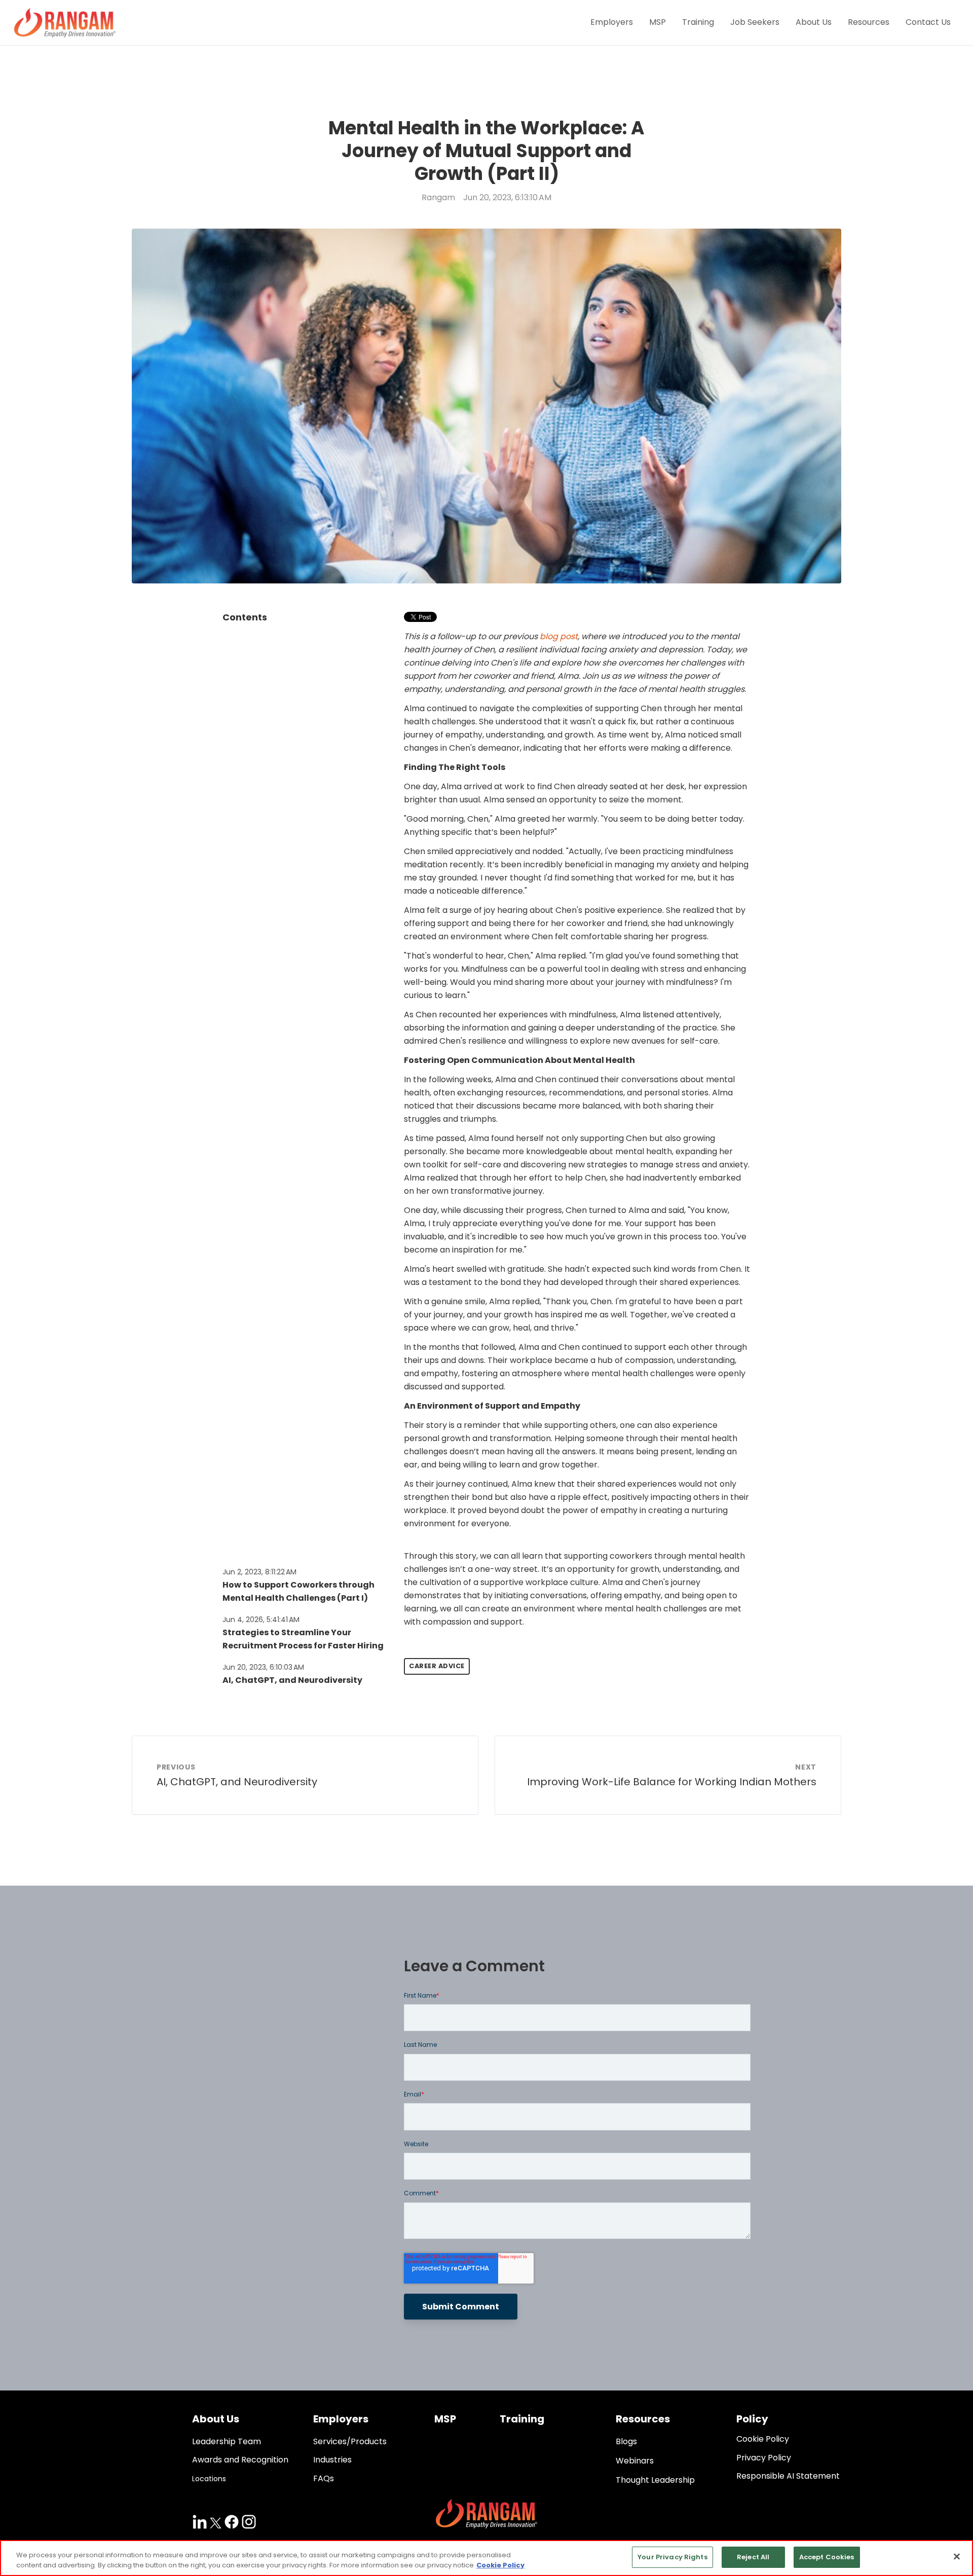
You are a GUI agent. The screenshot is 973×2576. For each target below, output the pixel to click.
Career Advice (437, 1666)
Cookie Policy (500, 2565)
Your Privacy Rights (672, 2557)
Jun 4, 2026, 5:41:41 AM (261, 1620)
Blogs (626, 2441)
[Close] (957, 2556)
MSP (658, 22)
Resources (869, 22)
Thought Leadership (655, 2480)
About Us (814, 22)
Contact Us (928, 22)
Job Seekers (755, 22)
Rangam (438, 197)
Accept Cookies (827, 2557)
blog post (559, 636)
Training (698, 22)
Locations (209, 2479)
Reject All (753, 2557)
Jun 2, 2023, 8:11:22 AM (259, 1572)
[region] (486, 2558)
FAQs (324, 2478)
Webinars (635, 2461)
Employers (612, 22)
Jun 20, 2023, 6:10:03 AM (263, 1667)
